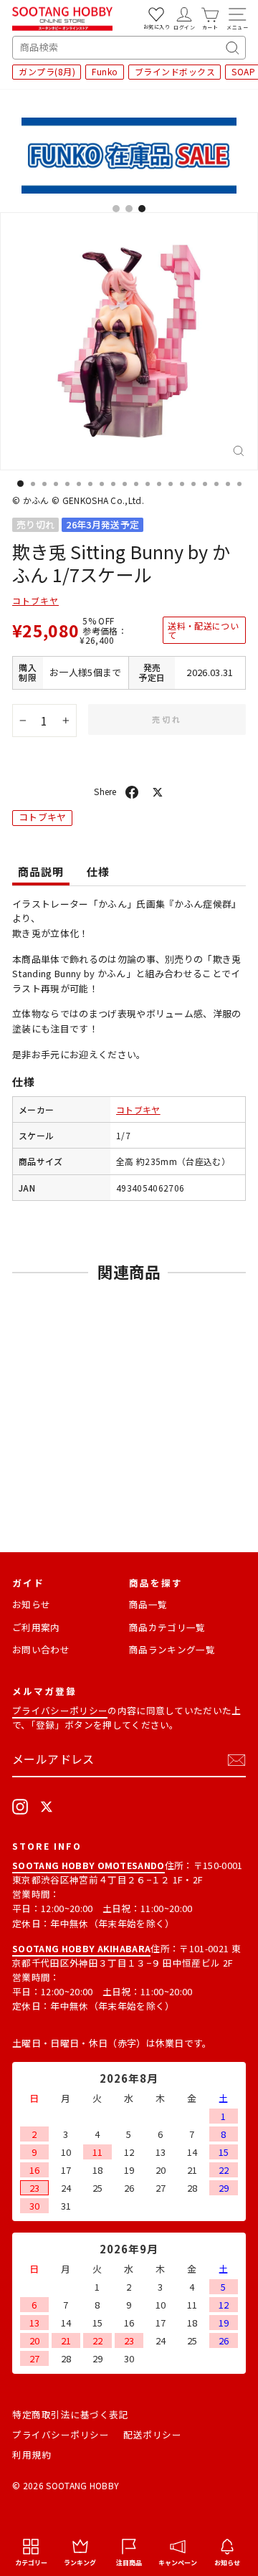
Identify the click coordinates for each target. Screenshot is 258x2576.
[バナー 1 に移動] (116, 209)
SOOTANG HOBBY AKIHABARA (81, 1948)
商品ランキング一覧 (172, 1649)
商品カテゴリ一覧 (167, 1627)
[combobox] (129, 48)
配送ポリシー (152, 2434)
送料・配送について (203, 630)
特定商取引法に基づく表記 (70, 2414)
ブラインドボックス (175, 71)
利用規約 (32, 2454)
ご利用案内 (36, 1627)
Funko (105, 71)
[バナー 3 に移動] (142, 209)
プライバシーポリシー (60, 1710)
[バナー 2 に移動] (129, 209)
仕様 (98, 871)
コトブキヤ (35, 600)
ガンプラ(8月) (47, 71)
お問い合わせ (41, 1649)
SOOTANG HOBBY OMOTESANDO (89, 1865)
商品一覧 (148, 1604)
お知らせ (31, 1604)
